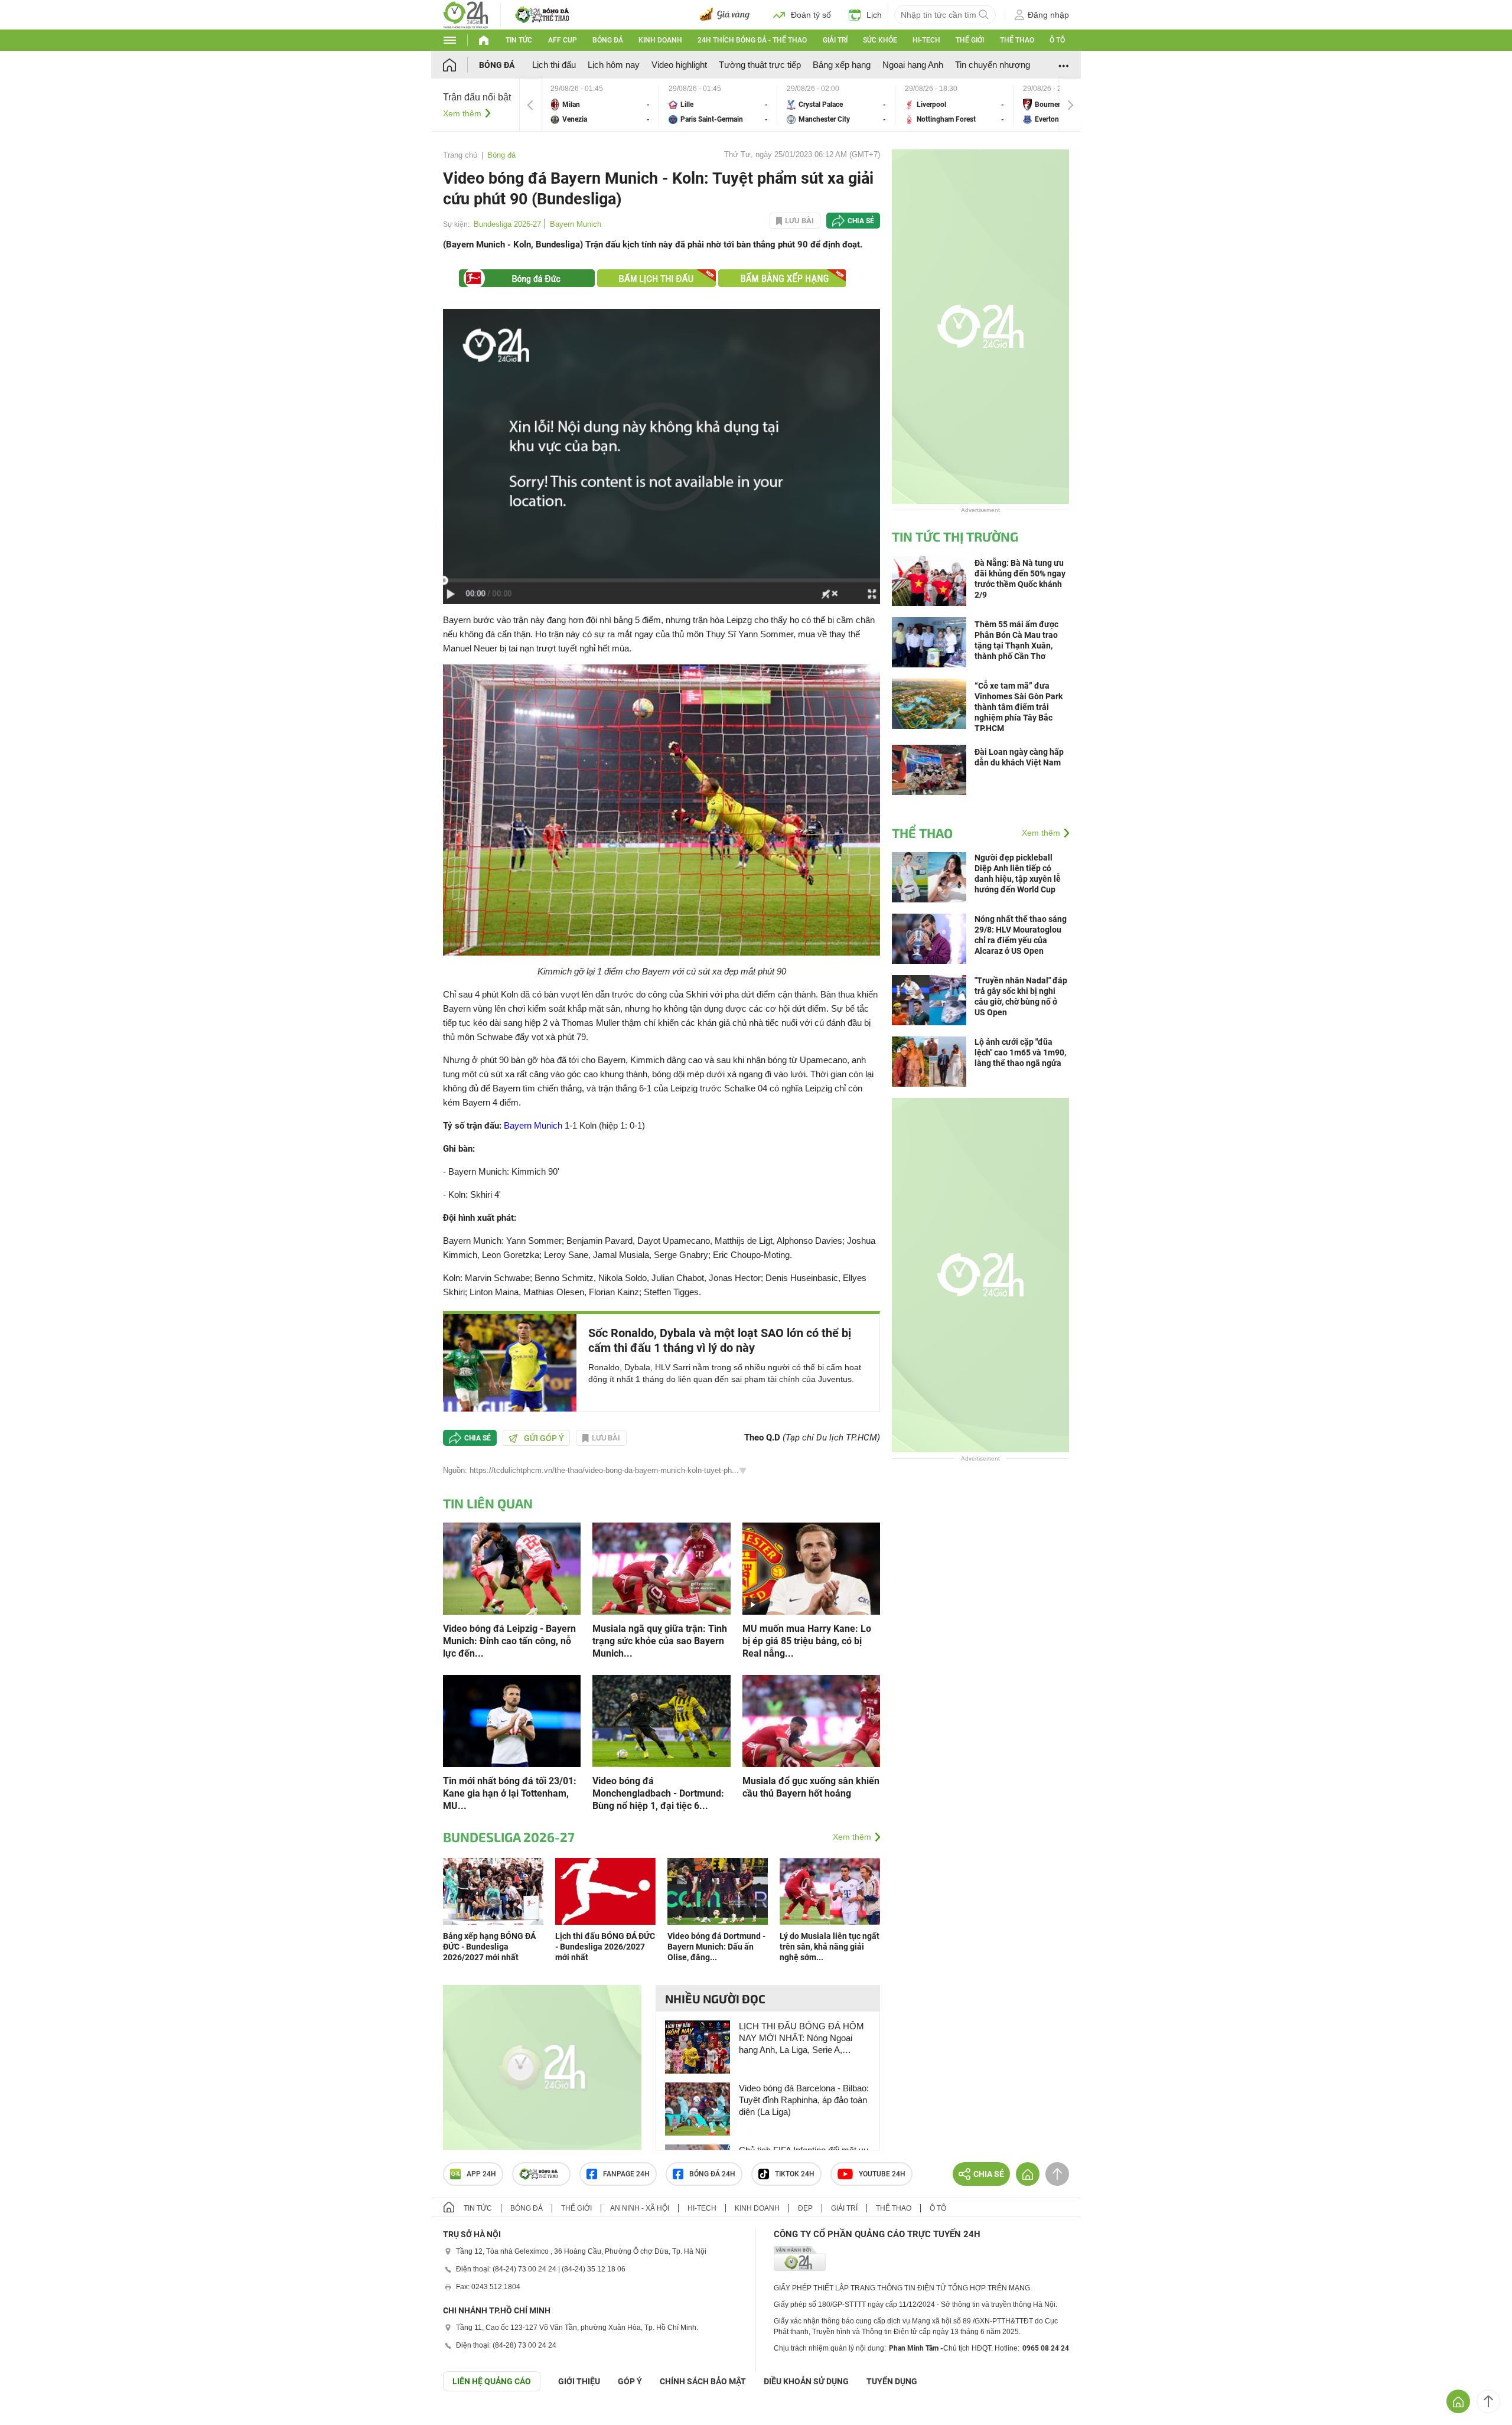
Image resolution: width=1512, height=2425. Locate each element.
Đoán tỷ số (811, 15)
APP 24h (481, 2174)
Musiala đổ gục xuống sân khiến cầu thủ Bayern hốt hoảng (811, 1787)
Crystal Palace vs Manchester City (836, 105)
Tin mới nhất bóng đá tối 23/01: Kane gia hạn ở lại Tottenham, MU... (510, 1793)
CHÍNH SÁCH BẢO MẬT (703, 2381)
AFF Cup (563, 40)
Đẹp (805, 2208)
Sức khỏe (880, 40)
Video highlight (679, 65)
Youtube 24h (882, 2174)
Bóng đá (608, 40)
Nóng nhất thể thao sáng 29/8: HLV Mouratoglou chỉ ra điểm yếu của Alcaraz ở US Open (1021, 935)
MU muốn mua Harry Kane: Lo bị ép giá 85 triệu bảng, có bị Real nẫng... (807, 1641)
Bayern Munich (576, 224)
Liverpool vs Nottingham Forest (954, 105)
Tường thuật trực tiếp (760, 65)
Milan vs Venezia (600, 105)
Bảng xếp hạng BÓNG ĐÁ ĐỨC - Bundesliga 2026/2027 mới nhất (489, 1947)
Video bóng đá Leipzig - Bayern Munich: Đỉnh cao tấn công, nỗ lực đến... (509, 1641)
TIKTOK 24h (795, 2174)
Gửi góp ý (544, 1438)
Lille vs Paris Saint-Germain (718, 105)
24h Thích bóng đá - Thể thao (752, 40)
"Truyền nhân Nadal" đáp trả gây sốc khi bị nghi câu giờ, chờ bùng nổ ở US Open (1021, 996)
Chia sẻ (861, 221)
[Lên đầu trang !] (1488, 2401)
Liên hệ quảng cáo (492, 2381)
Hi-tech (926, 40)
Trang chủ (460, 155)
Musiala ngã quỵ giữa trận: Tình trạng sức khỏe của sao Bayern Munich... (660, 1641)
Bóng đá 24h (712, 2174)
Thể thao (1017, 40)
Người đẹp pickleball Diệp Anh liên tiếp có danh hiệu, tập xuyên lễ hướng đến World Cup (1018, 873)
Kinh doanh (660, 40)
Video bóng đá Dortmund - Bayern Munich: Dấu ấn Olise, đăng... (716, 1947)
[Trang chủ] (461, 65)
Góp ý (630, 2381)
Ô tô (1057, 40)
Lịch (874, 15)
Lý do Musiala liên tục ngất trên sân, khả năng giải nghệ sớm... (830, 1947)
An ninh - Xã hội (640, 2208)
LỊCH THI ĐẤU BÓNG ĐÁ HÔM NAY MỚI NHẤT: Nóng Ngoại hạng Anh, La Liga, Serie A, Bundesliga (801, 2038)
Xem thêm (462, 113)
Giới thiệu (579, 2381)
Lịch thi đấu (554, 65)
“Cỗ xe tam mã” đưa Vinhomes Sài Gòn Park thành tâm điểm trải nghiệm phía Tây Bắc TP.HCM (1019, 707)
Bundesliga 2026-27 (507, 224)
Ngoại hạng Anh (913, 65)
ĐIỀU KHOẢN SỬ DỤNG (806, 2381)
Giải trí (835, 40)
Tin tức (519, 40)
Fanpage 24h (626, 2174)
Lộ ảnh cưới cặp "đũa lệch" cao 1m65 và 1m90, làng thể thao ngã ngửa (1020, 1052)
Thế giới (970, 40)
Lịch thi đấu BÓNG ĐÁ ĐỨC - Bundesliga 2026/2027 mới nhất (605, 1947)
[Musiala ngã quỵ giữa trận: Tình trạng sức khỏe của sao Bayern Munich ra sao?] (661, 1568)
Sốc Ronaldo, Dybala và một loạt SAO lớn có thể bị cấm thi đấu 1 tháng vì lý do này (720, 1340)
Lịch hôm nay (614, 65)
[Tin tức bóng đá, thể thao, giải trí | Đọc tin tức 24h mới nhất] (466, 14)
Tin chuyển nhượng (993, 65)
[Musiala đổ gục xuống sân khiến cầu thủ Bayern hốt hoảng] (811, 1720)
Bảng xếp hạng (842, 65)
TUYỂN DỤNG (892, 2381)
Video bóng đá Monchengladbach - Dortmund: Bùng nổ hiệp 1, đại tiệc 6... (658, 1793)
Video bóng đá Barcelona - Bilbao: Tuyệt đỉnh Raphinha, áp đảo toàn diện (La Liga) (804, 2100)
